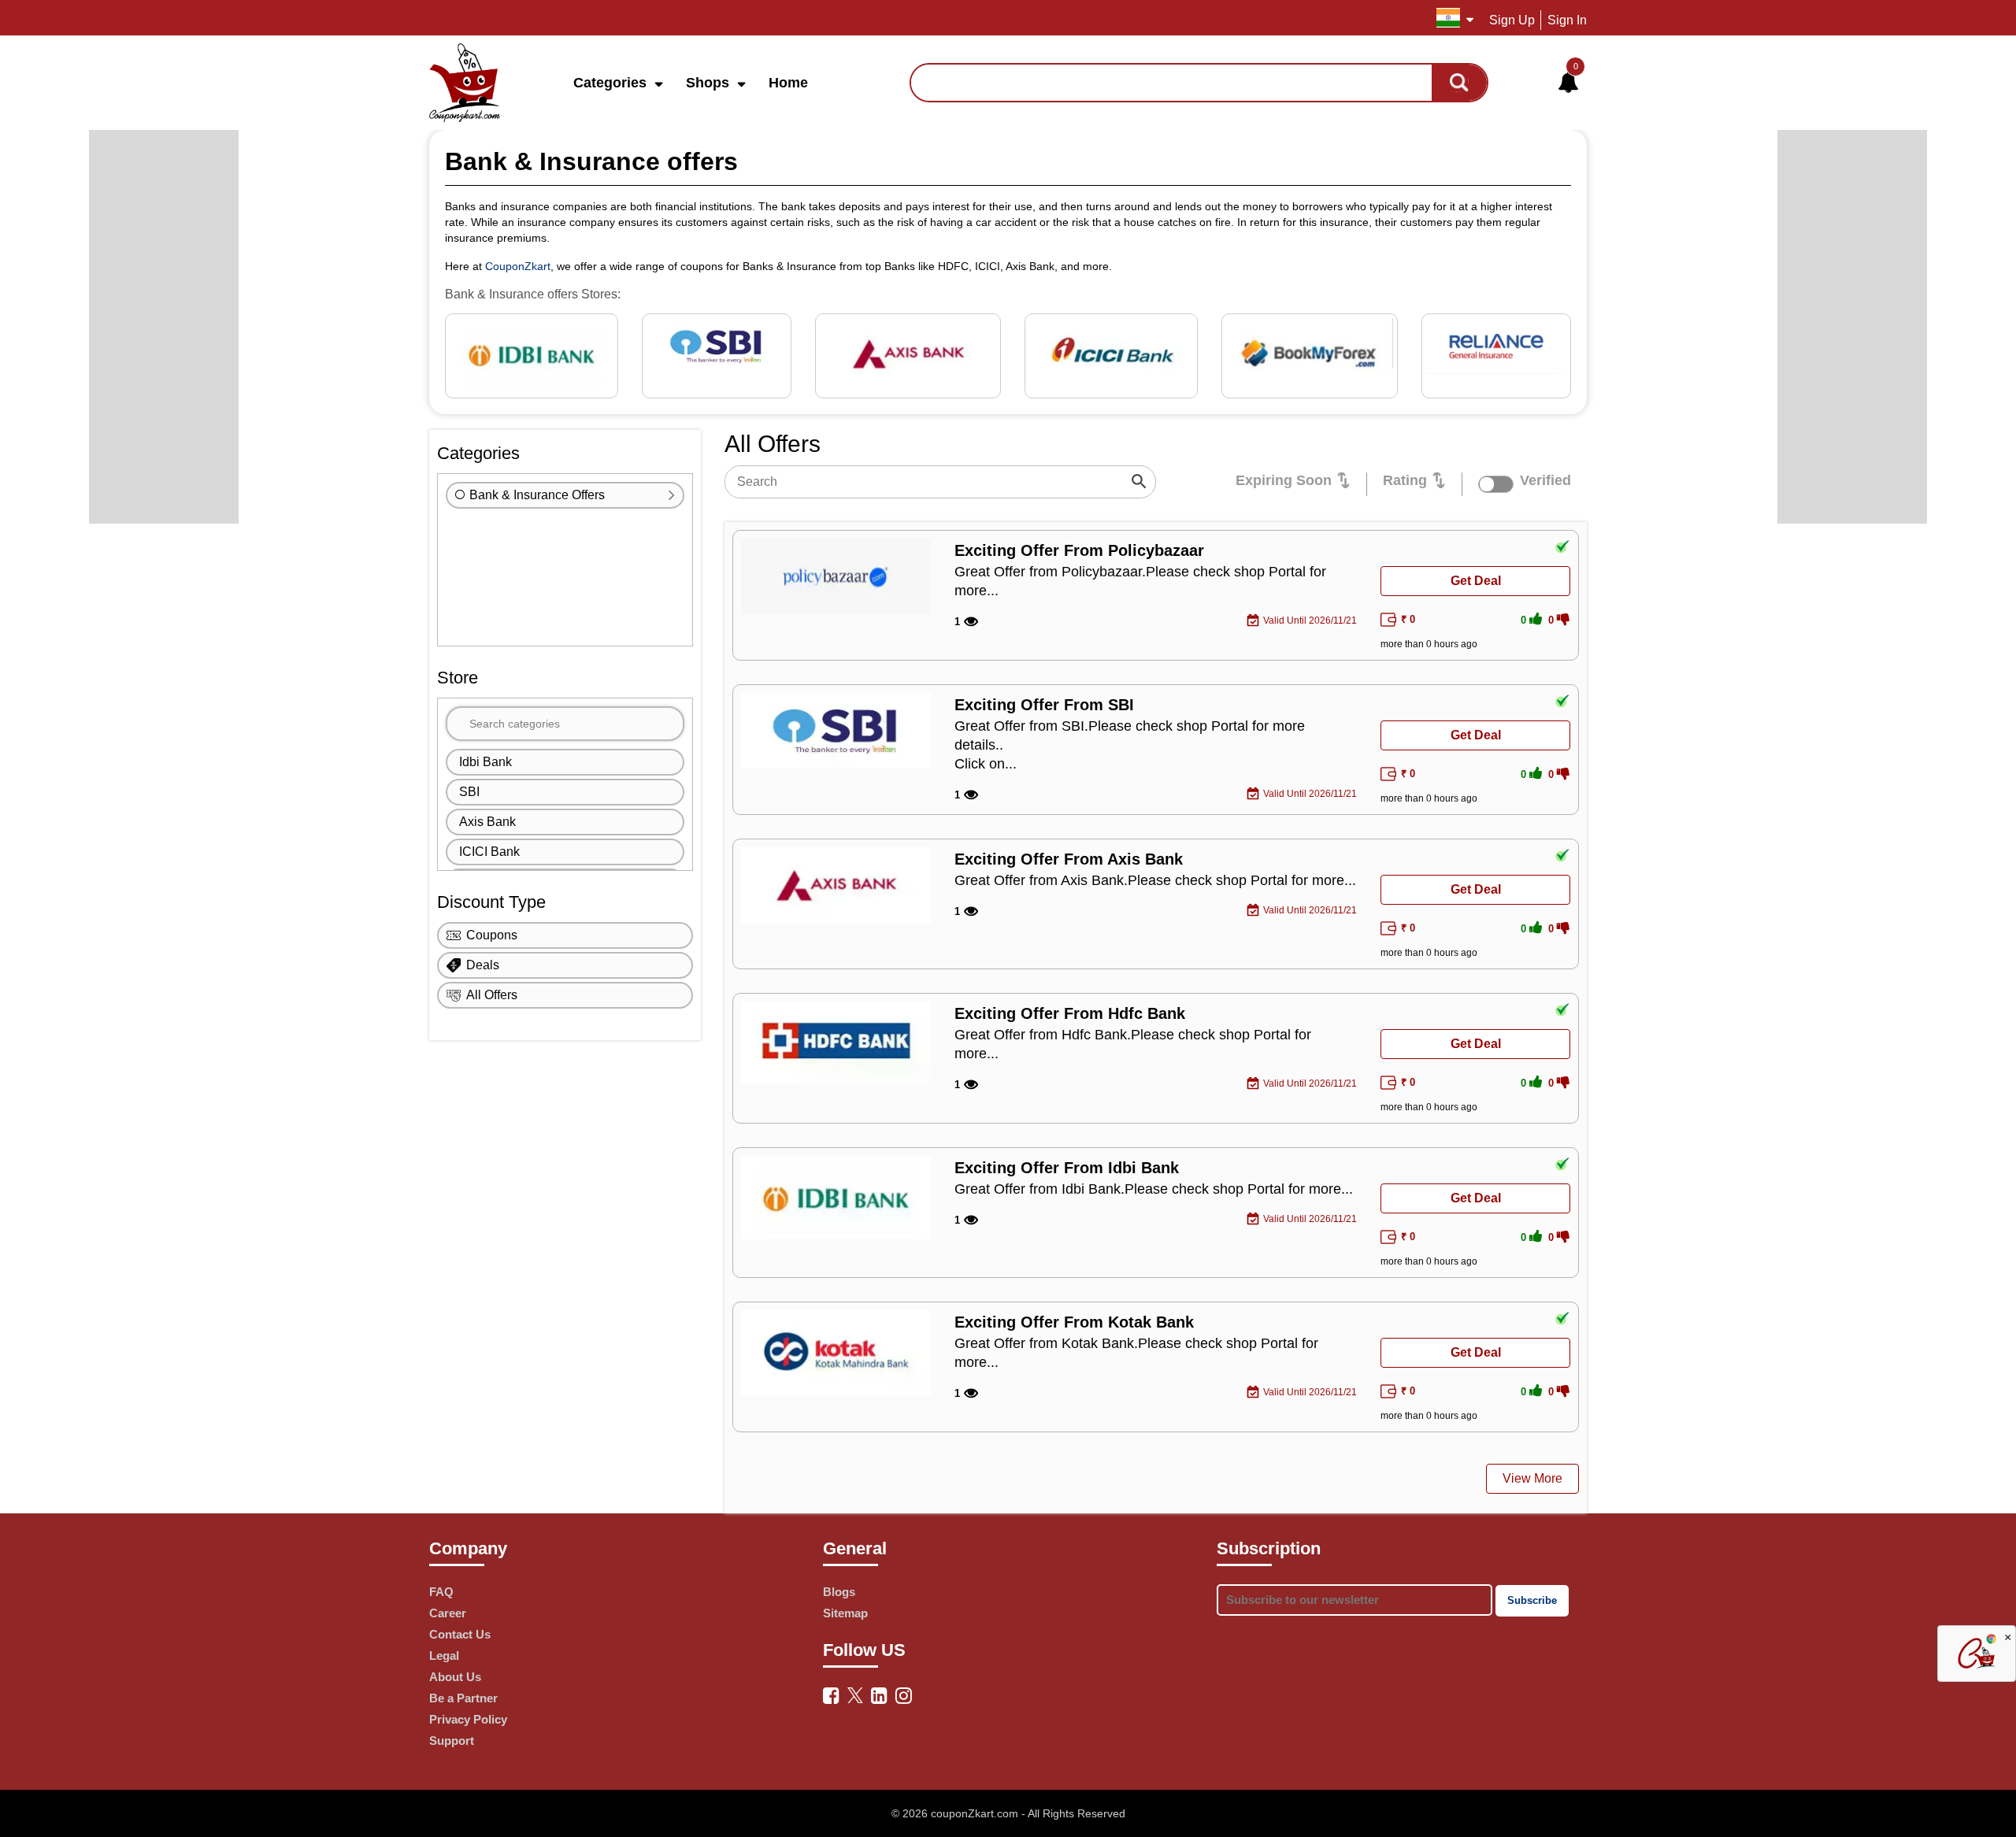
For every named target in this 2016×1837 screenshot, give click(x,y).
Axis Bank (487, 822)
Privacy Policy (468, 1719)
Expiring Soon (1284, 480)
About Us (455, 1677)
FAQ (441, 1592)
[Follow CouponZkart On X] (855, 1694)
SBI (469, 792)
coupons (492, 935)
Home (788, 83)
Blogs (839, 1592)
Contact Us (460, 1634)
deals (483, 965)
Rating (1405, 480)
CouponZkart (518, 266)
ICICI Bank (489, 852)
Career (448, 1613)
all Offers (492, 995)
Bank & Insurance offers (537, 495)
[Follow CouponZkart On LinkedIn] (879, 1696)
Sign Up (1512, 20)
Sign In (1567, 20)
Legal (444, 1656)
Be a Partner (463, 1698)
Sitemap (845, 1613)
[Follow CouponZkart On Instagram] (904, 1696)
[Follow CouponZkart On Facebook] (831, 1696)
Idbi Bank (485, 762)
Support (452, 1741)
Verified (1545, 480)
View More (1532, 1478)
